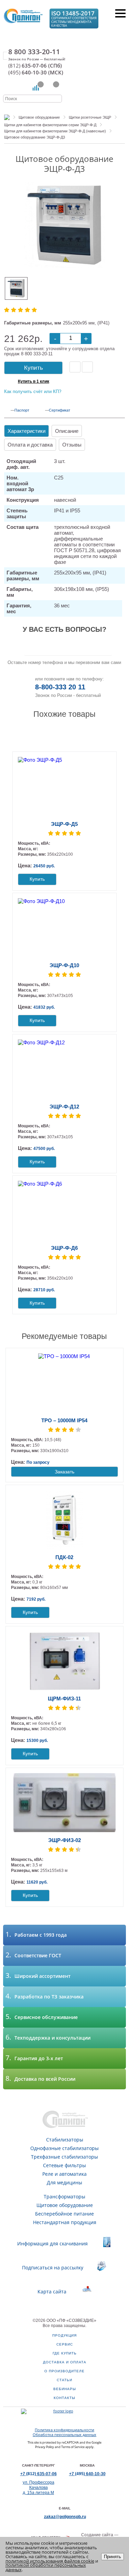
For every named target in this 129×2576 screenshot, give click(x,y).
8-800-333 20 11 (60, 687)
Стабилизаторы (65, 2140)
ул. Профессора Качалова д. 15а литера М (39, 2488)
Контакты (64, 2398)
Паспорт (22, 410)
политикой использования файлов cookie (50, 2561)
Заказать (64, 1472)
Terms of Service (73, 2447)
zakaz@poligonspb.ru (65, 2517)
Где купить (65, 2353)
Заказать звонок (68, 647)
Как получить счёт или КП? (33, 391)
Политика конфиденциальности (64, 2430)
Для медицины (64, 2182)
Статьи (64, 2380)
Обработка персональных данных (64, 2435)
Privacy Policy (45, 2447)
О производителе (64, 2371)
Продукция (64, 2335)
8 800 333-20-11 (34, 52)
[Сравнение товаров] (36, 88)
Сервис (65, 2344)
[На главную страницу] (23, 18)
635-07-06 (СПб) (35, 66)
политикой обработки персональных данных (46, 2567)
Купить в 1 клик (34, 381)
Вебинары (65, 2389)
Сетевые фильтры (64, 2165)
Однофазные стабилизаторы (64, 2148)
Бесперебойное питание (64, 2214)
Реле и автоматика (64, 2174)
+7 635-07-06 (39, 2474)
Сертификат (60, 410)
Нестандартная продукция (65, 2222)
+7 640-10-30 (87, 2474)
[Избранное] (51, 88)
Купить (34, 368)
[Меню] (120, 13)
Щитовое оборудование (65, 2205)
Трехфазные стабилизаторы (64, 2157)
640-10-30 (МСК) (36, 73)
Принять (112, 2557)
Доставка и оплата (65, 2362)
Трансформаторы (64, 2197)
